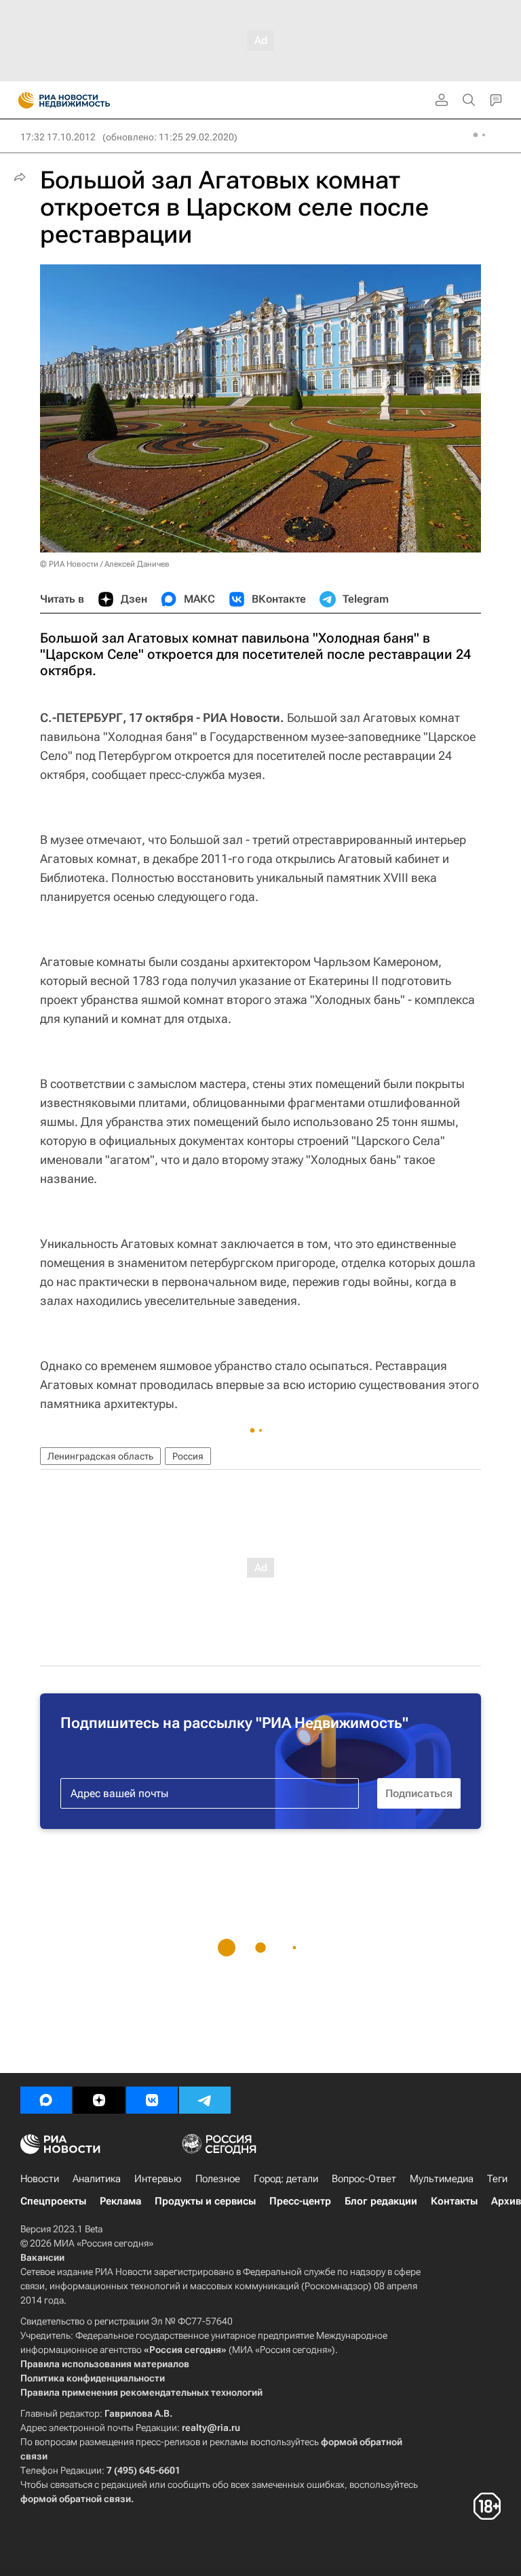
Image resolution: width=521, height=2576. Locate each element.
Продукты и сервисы (205, 2201)
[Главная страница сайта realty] (88, 100)
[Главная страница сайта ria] (22, 100)
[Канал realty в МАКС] (46, 2100)
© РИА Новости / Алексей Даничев (105, 564)
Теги (497, 2179)
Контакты (454, 2201)
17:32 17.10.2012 (58, 137)
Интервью (158, 2179)
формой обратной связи (76, 2499)
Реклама (120, 2201)
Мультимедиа (442, 2179)
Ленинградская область (100, 1456)
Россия (188, 1456)
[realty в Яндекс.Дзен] (99, 2100)
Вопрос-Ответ (364, 2179)
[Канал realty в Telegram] (205, 2100)
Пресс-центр (300, 2201)
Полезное (218, 2179)
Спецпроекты (53, 2201)
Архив (506, 2201)
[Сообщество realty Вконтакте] (152, 2100)
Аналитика (97, 2179)
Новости (40, 2179)
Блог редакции (381, 2201)
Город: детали (286, 2179)
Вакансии (42, 2257)
